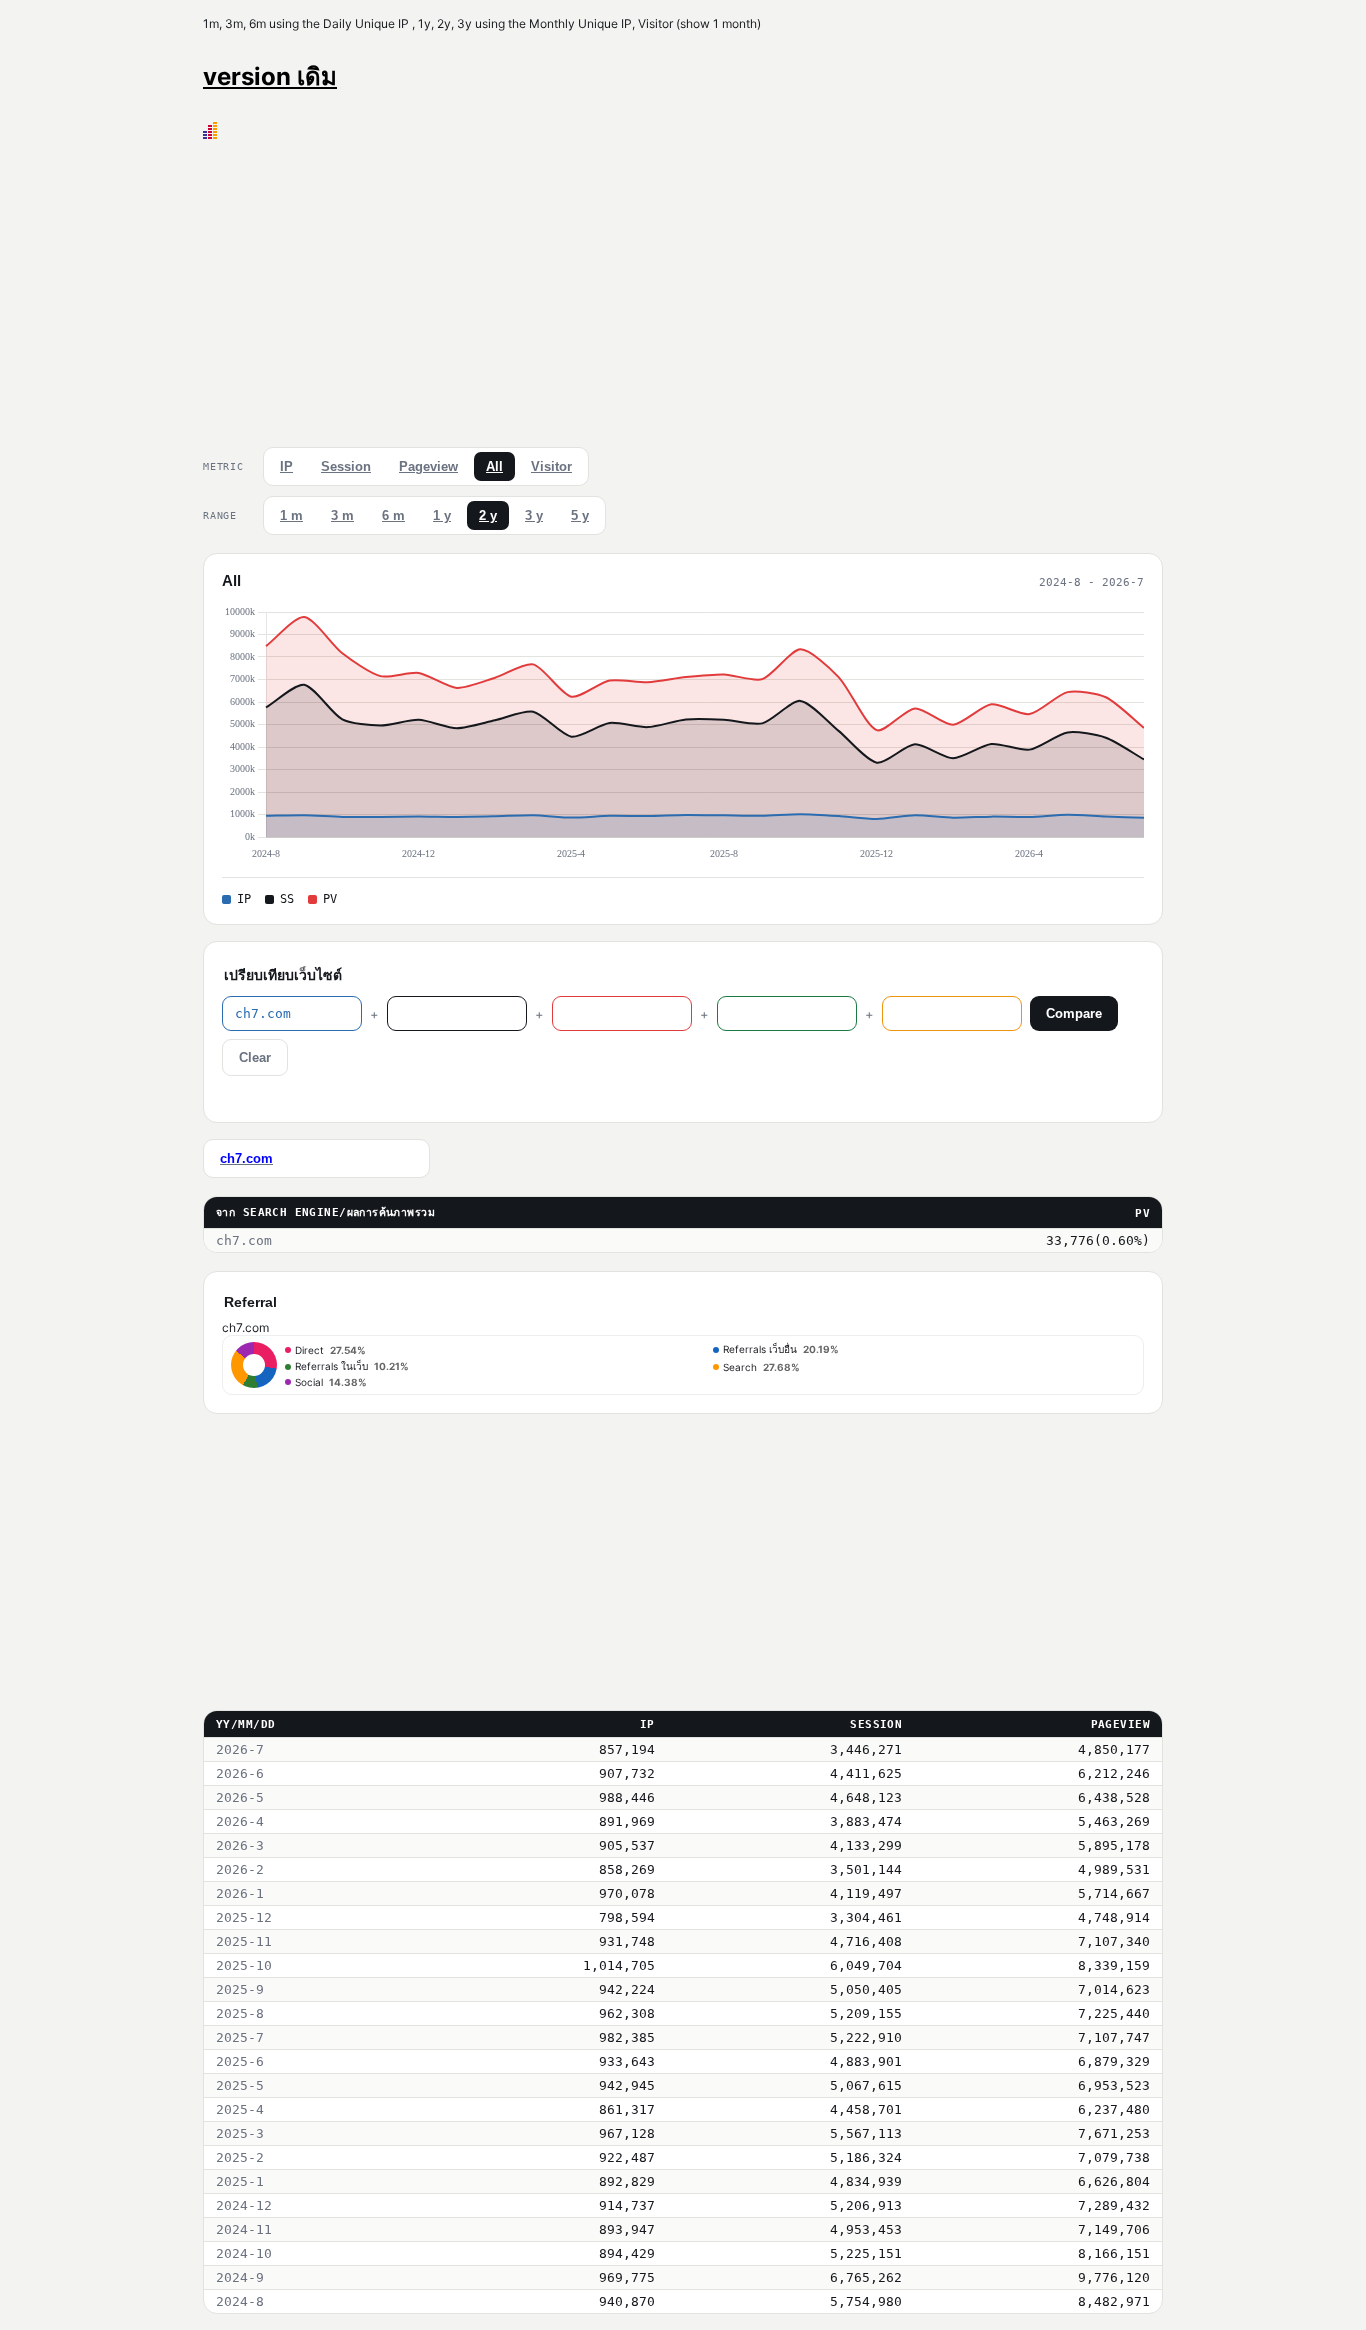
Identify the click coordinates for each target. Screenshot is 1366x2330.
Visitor (551, 466)
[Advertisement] (683, 289)
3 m (342, 515)
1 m (291, 515)
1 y (442, 515)
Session (346, 466)
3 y (534, 515)
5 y (580, 515)
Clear (255, 1057)
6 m (393, 515)
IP (286, 466)
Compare (1074, 1013)
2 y (488, 515)
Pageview (428, 466)
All (494, 466)
